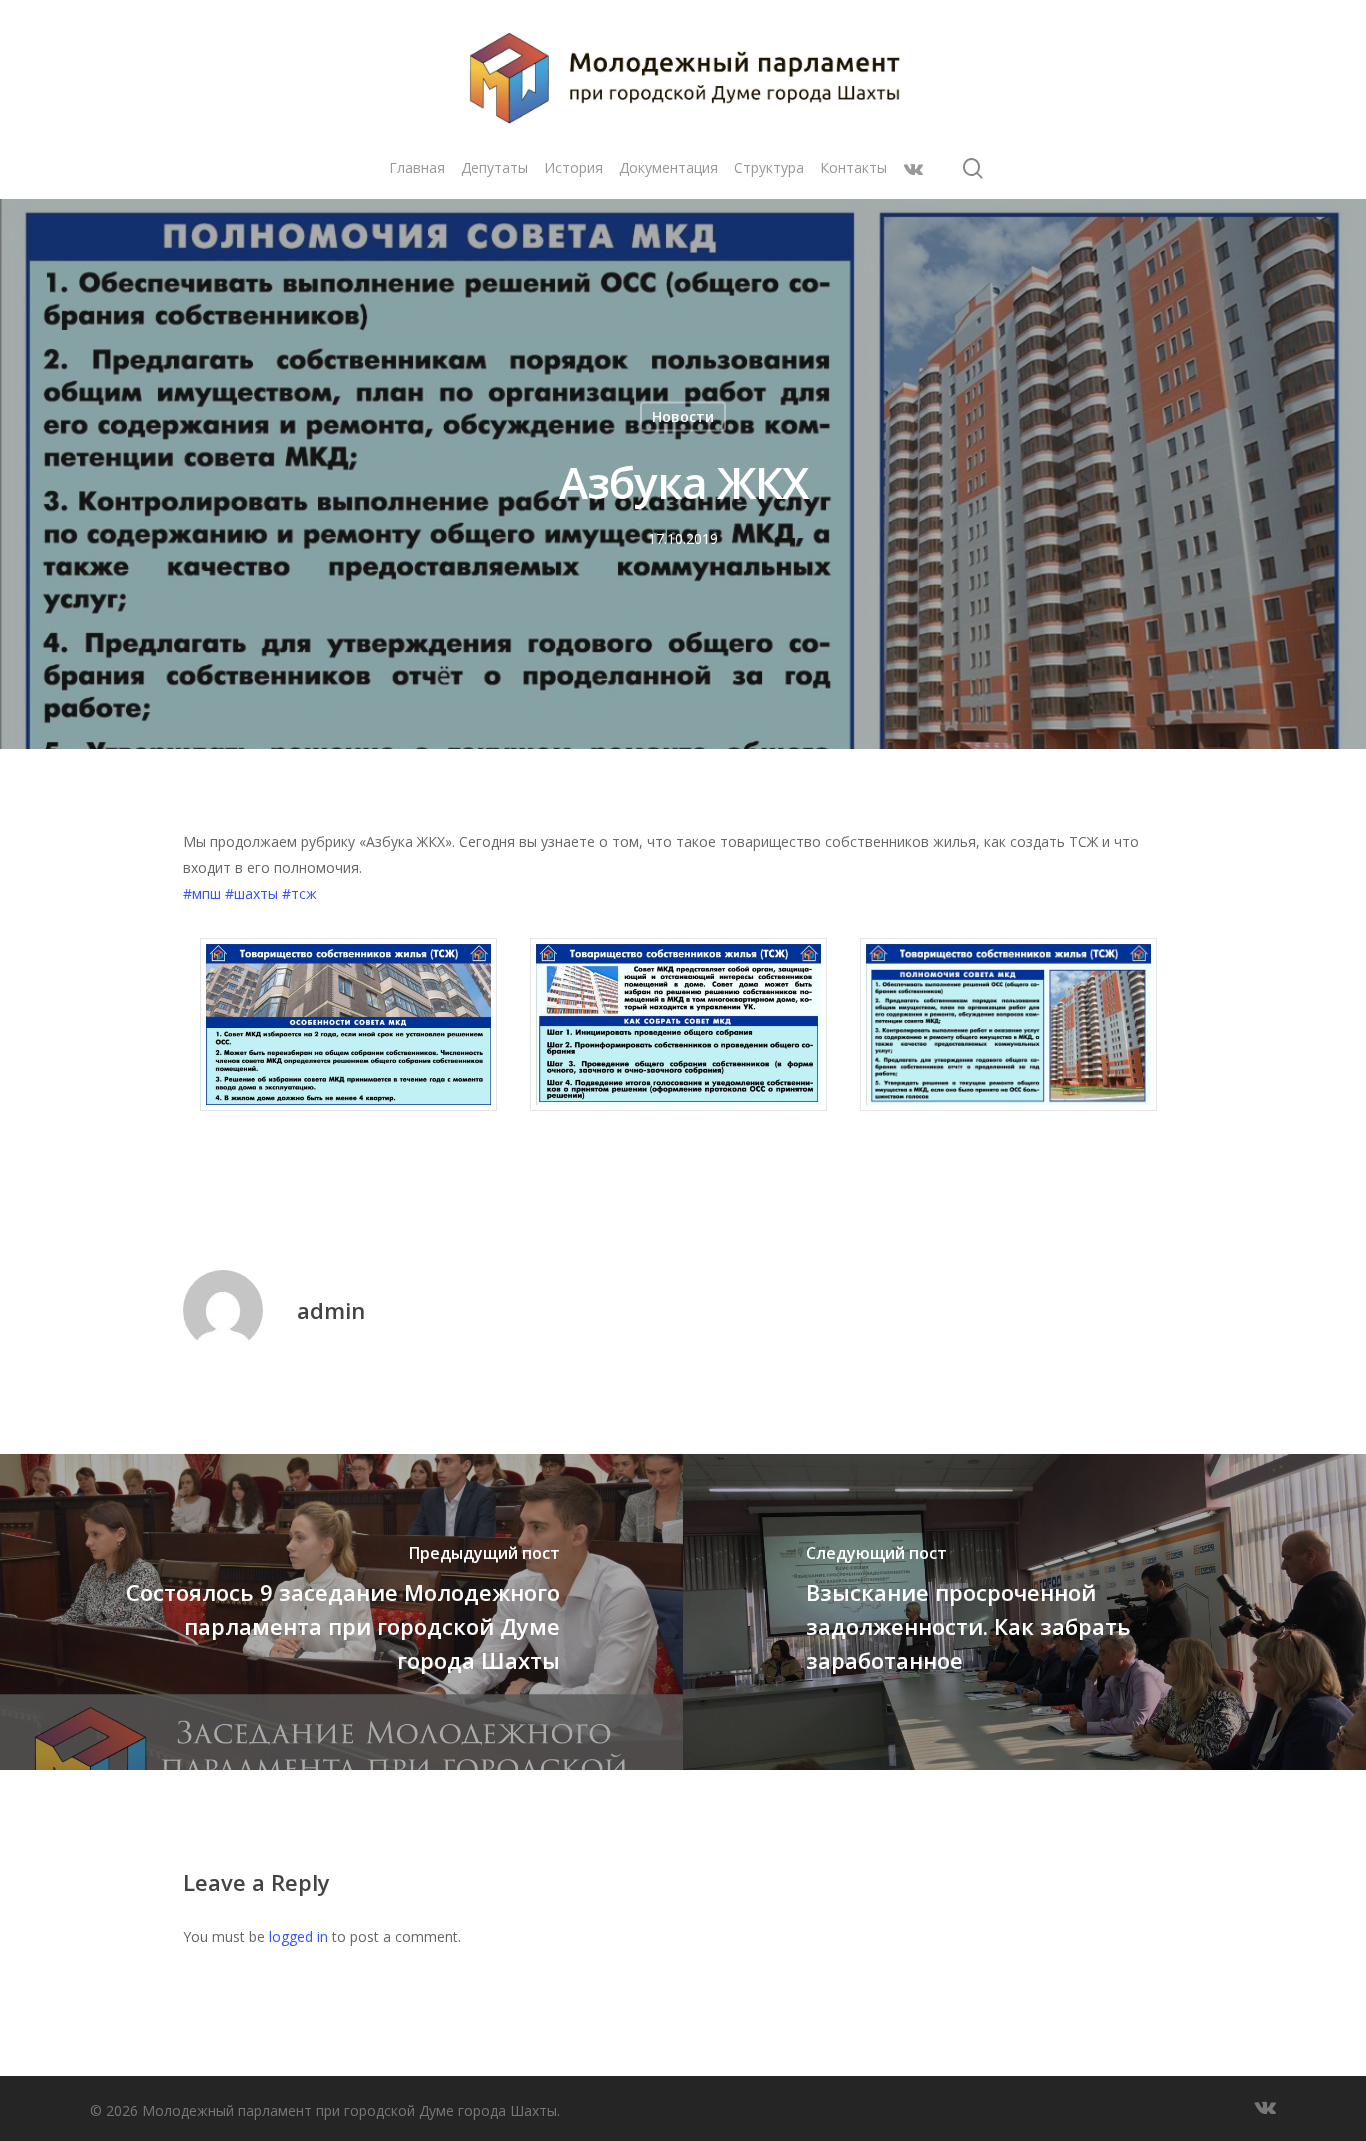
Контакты (853, 167)
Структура (769, 167)
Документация (668, 167)
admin (331, 1310)
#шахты (251, 893)
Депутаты (494, 167)
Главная (417, 167)
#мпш (202, 893)
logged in (298, 1936)
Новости (683, 416)
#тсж (299, 893)
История (573, 167)
